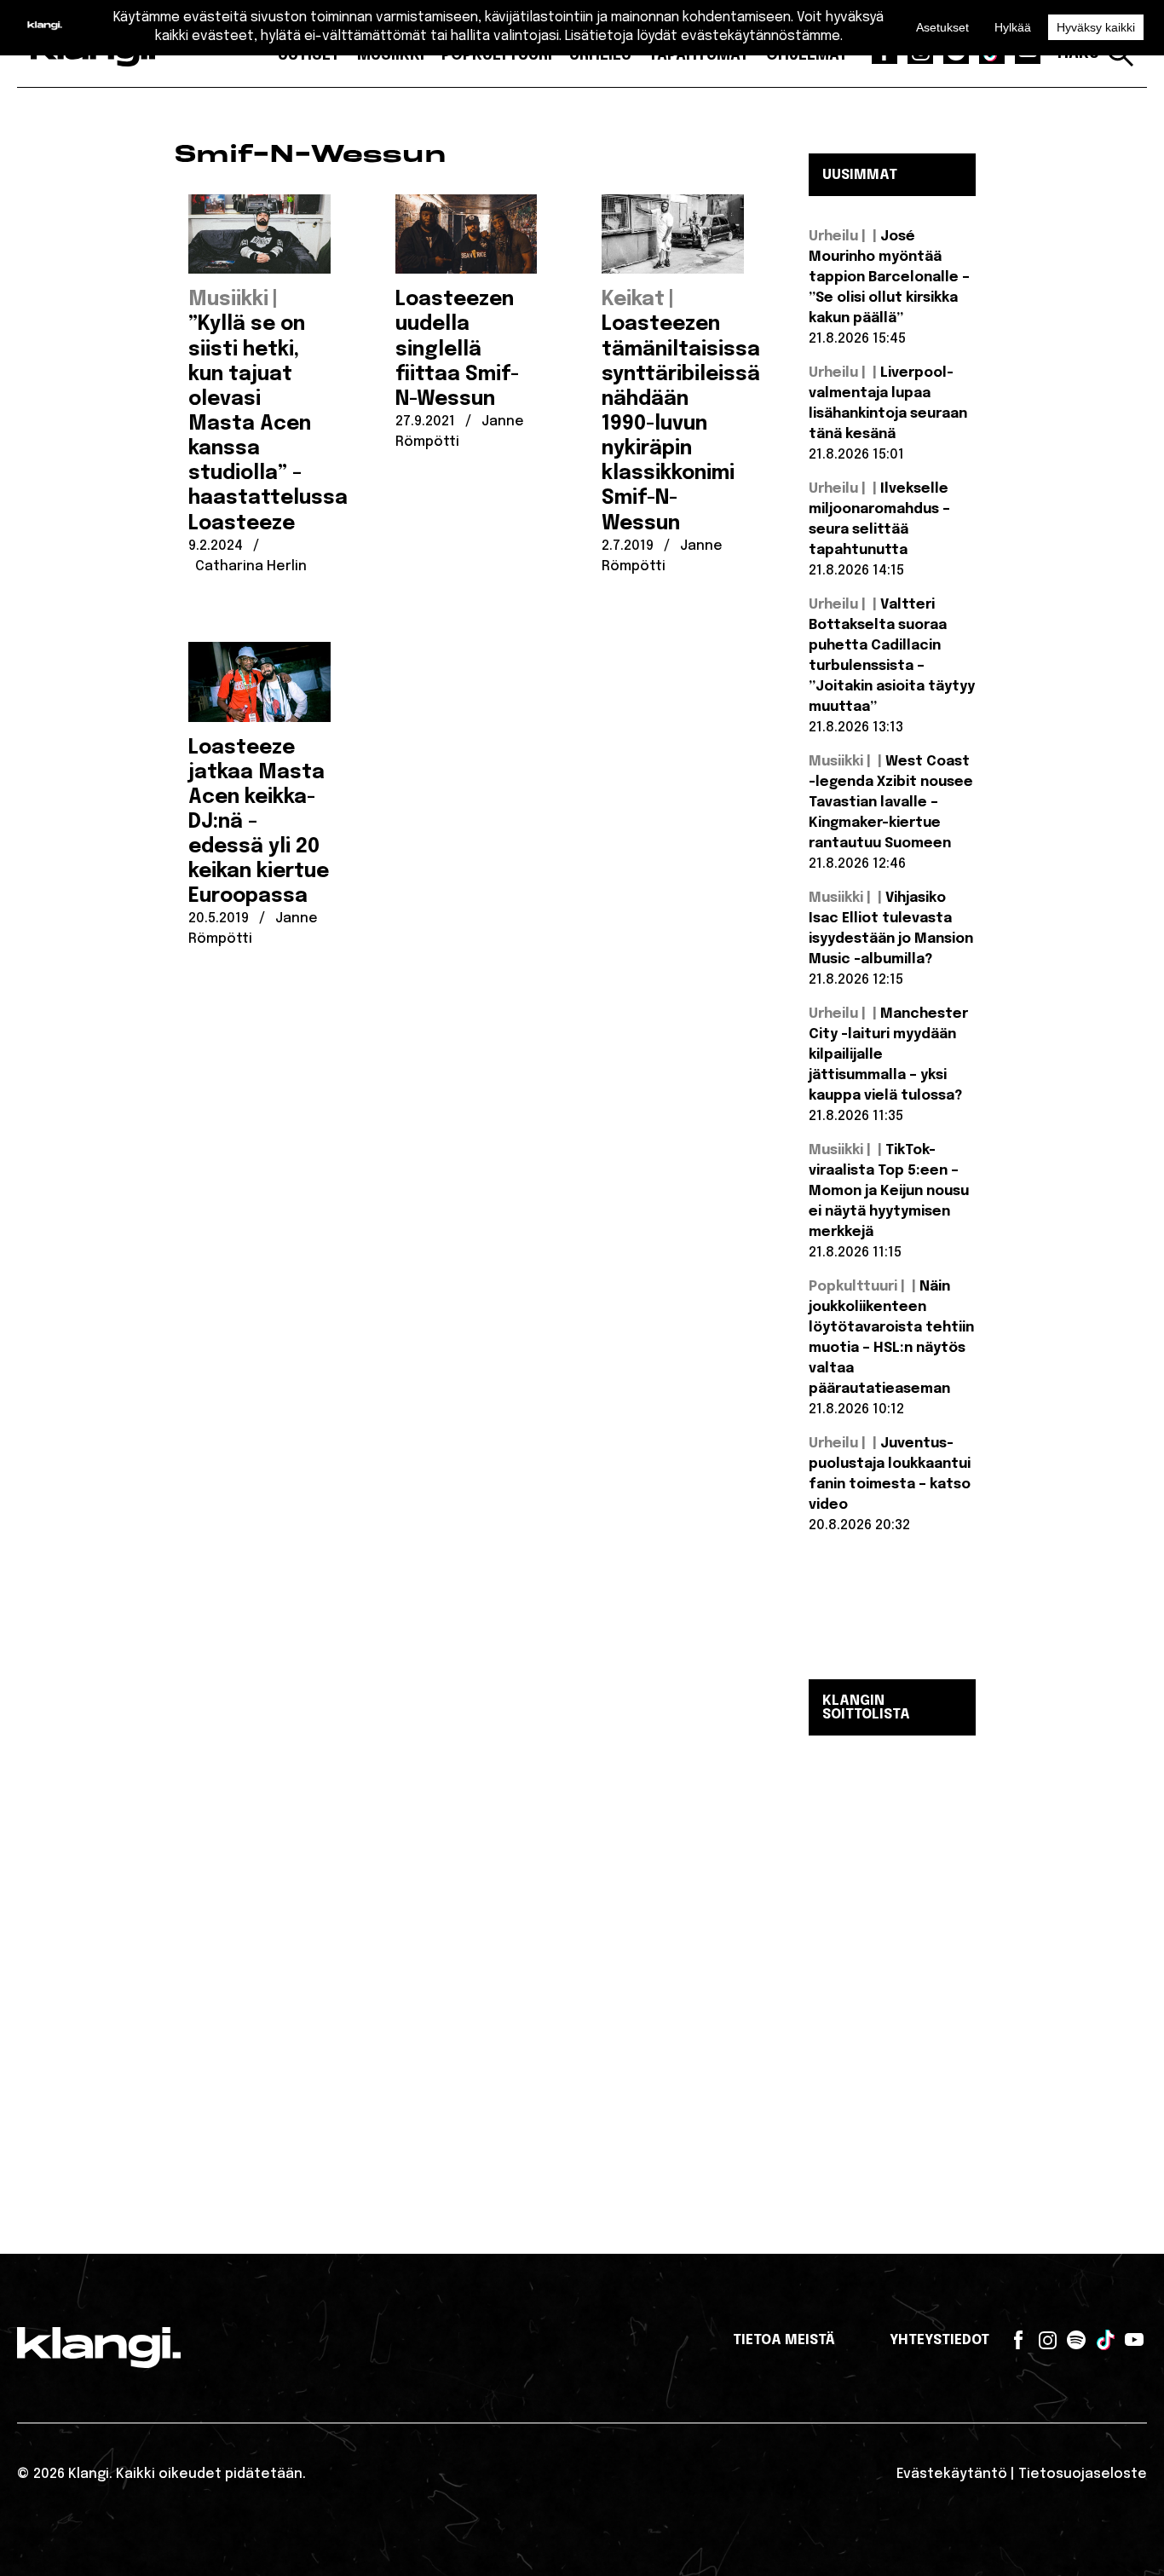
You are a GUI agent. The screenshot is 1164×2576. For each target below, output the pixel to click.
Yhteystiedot (939, 2340)
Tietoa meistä (784, 2340)
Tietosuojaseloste (1083, 2474)
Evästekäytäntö (952, 2474)
